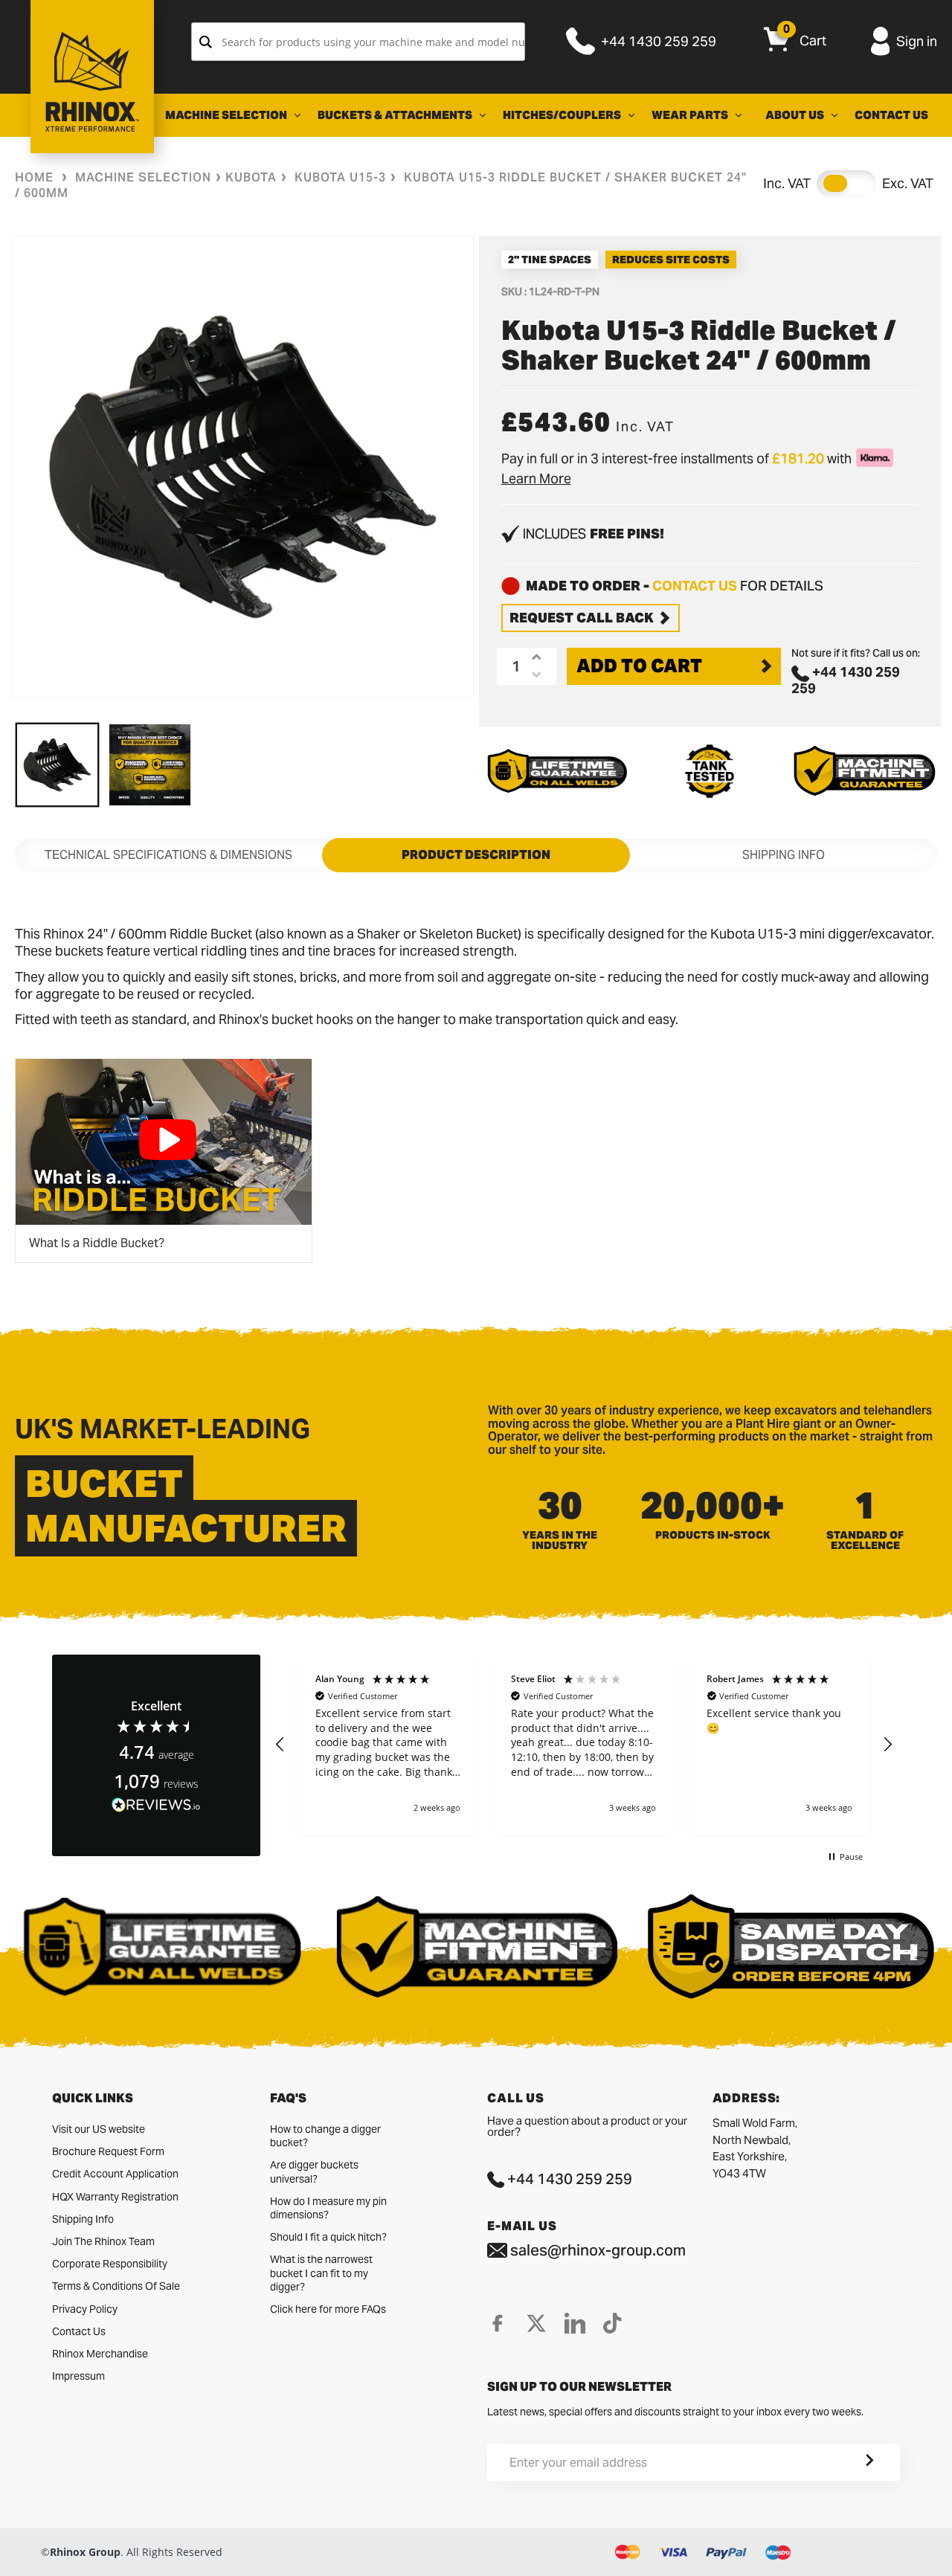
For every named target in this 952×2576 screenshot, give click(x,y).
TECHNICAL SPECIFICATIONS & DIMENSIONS (168, 855)
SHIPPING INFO (784, 855)
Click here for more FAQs (328, 2309)
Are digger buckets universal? (314, 2171)
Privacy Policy (85, 2309)
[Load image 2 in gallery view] (149, 764)
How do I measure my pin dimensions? (328, 2208)
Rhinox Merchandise (100, 2354)
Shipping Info (83, 2219)
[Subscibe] (852, 2462)
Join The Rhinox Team (103, 2241)
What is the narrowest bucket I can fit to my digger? (321, 2273)
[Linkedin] (575, 2323)
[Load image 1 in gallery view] (57, 764)
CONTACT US (695, 586)
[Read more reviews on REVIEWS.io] (156, 1805)
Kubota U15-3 (340, 177)
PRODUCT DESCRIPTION (476, 855)
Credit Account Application (115, 2174)
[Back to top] (16, 2553)
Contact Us (79, 2331)
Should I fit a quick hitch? (328, 2237)
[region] (584, 1745)
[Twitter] (536, 2323)
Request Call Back (582, 618)
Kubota (251, 177)
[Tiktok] (612, 2323)
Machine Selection (143, 177)
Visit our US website (99, 2129)
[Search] (206, 42)
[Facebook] (498, 2323)
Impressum (78, 2376)
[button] (280, 1745)
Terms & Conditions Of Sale (116, 2286)
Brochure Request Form (108, 2151)
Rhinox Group (85, 2552)
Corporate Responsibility (110, 2264)
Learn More (536, 479)
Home (34, 177)
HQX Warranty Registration (115, 2197)
